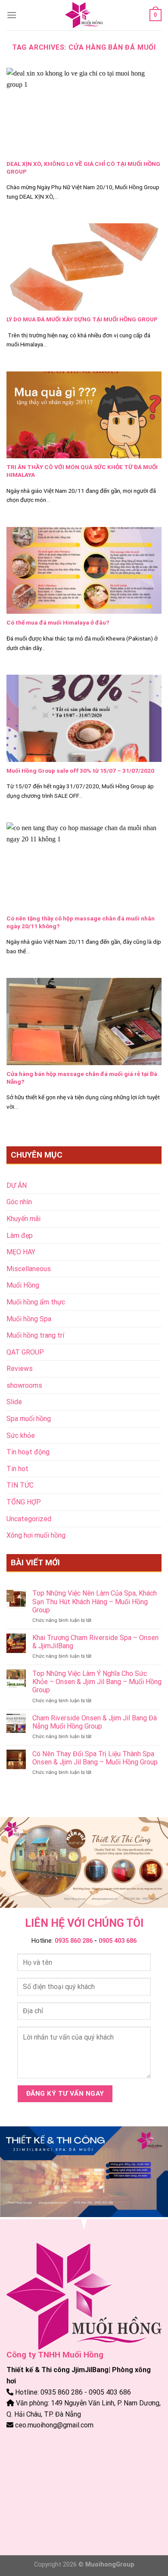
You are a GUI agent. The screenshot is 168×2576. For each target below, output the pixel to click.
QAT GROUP (25, 1352)
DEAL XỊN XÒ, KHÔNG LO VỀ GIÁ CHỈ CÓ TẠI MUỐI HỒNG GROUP (83, 168)
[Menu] (12, 15)
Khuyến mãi (23, 1219)
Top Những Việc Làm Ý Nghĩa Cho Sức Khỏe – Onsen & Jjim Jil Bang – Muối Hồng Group (97, 1682)
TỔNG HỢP (24, 1502)
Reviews (20, 1369)
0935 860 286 (74, 1941)
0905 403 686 (118, 1941)
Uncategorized (29, 1519)
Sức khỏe (21, 1436)
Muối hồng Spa (29, 1319)
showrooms (24, 1385)
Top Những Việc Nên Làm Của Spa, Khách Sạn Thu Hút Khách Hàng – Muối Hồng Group (95, 1601)
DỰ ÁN (17, 1185)
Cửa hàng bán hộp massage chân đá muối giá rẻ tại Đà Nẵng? (82, 1078)
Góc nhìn (19, 1202)
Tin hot (17, 1469)
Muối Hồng (23, 1285)
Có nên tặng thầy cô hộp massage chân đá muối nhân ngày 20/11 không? (81, 922)
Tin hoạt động (28, 1452)
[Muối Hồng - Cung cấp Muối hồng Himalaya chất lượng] (84, 15)
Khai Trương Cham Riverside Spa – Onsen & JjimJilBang (95, 1642)
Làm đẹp (20, 1236)
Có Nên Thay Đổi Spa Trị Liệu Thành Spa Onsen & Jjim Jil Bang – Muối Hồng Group (95, 1758)
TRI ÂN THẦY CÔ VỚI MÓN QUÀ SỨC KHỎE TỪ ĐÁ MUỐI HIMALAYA (82, 471)
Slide (14, 1402)
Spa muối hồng (29, 1419)
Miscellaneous (29, 1269)
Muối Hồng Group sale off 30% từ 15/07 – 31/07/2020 (80, 771)
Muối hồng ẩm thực (36, 1302)
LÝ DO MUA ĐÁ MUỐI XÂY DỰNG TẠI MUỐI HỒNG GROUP (82, 319)
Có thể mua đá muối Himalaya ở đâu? (58, 622)
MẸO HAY (21, 1252)
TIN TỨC (20, 1485)
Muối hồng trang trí (35, 1335)
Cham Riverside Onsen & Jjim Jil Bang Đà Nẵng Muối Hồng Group (95, 1722)
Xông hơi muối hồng (36, 1535)
